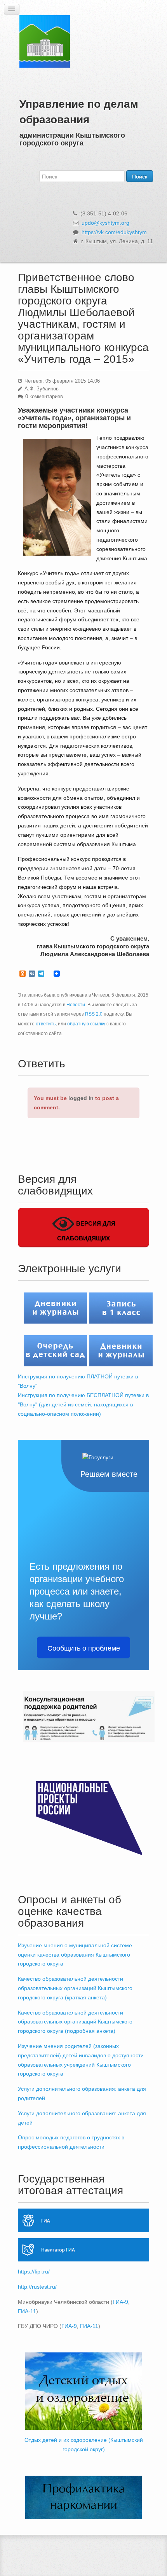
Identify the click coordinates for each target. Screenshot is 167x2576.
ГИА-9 (120, 2302)
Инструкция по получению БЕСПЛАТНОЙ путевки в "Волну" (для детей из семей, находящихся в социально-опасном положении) (83, 1404)
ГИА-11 (27, 2311)
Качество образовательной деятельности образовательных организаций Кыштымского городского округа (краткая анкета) (75, 1988)
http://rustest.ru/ (37, 2287)
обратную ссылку (86, 1024)
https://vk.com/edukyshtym (114, 232)
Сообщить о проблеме (84, 1647)
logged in (81, 1098)
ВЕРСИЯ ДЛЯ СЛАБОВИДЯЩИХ (86, 1231)
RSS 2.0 (94, 1014)
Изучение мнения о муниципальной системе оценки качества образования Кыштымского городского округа (75, 1955)
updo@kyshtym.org (105, 223)
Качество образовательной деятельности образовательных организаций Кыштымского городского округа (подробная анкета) (75, 2022)
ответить (46, 1024)
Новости (76, 1005)
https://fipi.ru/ (34, 2272)
